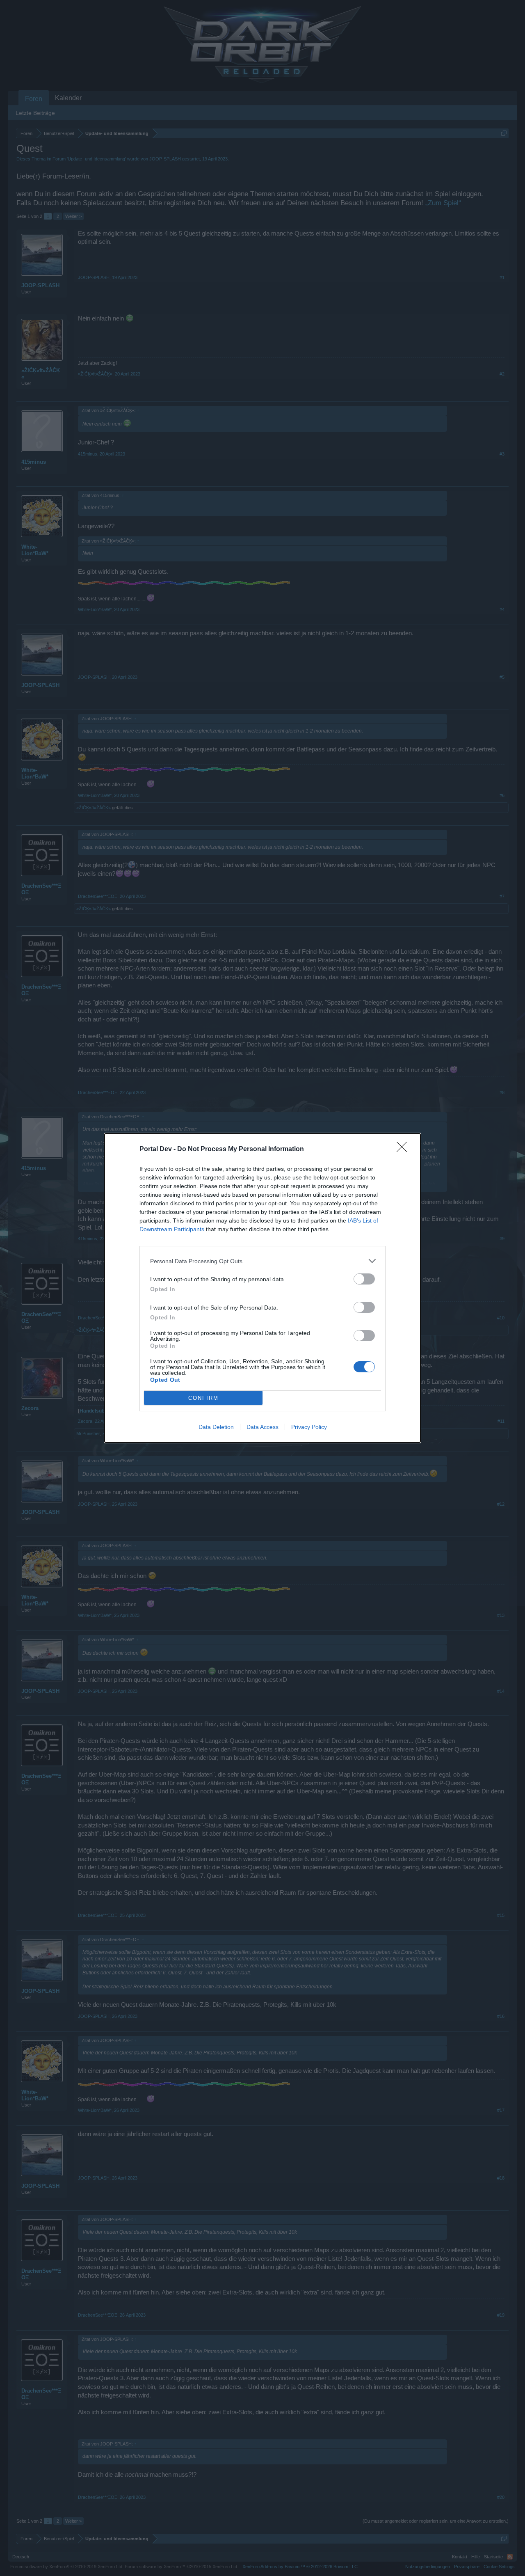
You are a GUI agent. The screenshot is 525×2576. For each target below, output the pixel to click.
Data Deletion (216, 1427)
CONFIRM (203, 1398)
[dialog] (262, 1288)
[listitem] (262, 1261)
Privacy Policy (309, 1427)
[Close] (404, 1149)
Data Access (262, 1427)
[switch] (364, 1279)
